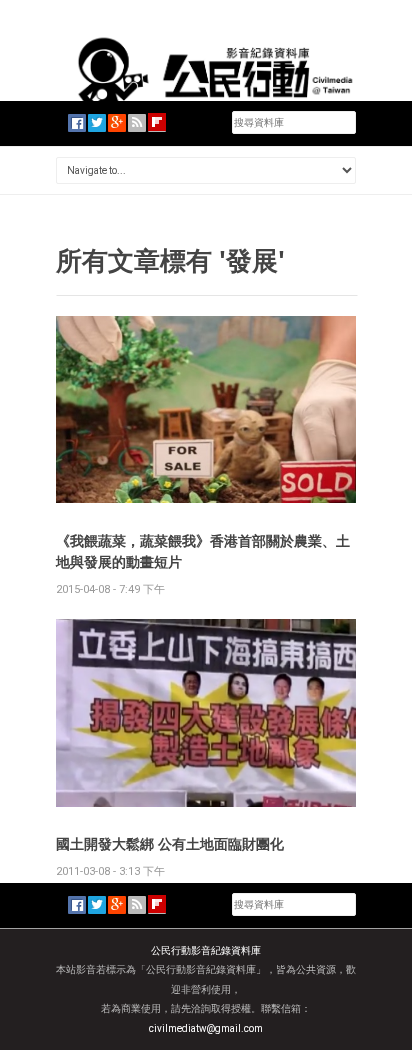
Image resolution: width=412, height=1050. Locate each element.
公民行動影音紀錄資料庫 (206, 950)
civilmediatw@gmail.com (206, 1028)
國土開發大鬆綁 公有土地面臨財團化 (170, 843)
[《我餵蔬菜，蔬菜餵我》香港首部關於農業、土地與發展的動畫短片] (206, 408)
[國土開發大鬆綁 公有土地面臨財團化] (206, 711)
